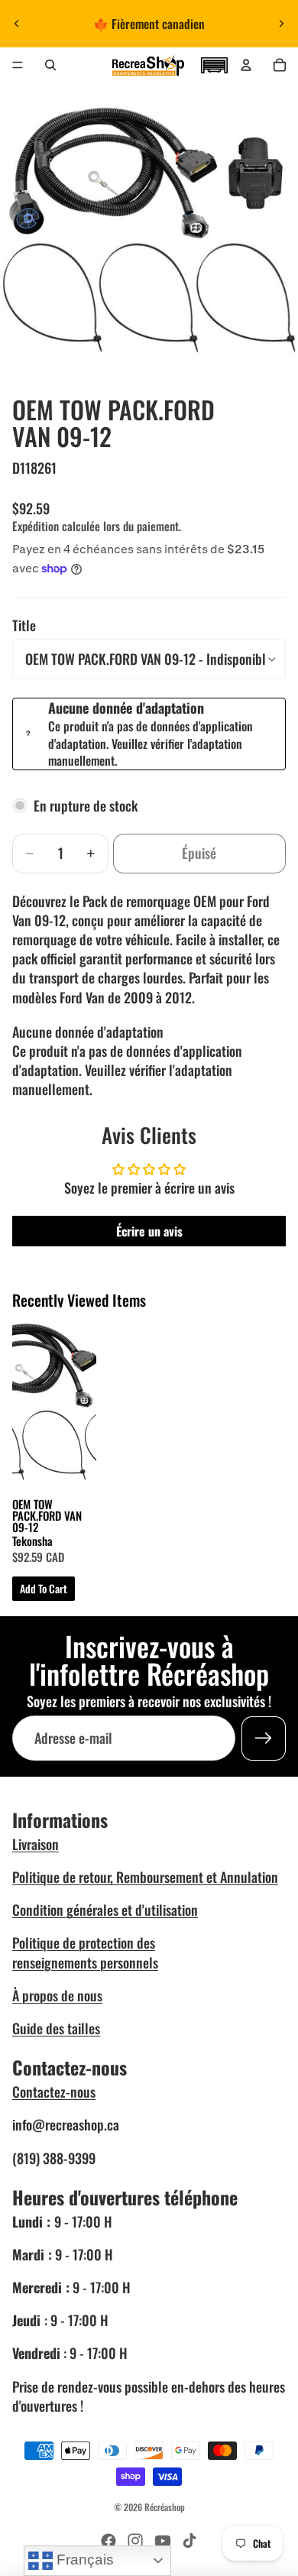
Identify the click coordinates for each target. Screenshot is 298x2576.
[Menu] (18, 65)
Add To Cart (44, 1588)
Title (24, 625)
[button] (214, 63)
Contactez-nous (54, 2092)
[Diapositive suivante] (281, 24)
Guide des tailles (56, 2028)
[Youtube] (163, 2541)
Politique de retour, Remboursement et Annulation (145, 1877)
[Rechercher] (50, 65)
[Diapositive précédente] (17, 24)
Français (83, 2560)
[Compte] (246, 65)
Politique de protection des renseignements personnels (85, 1952)
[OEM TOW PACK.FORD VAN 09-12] (54, 1403)
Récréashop (165, 2507)
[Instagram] (135, 2541)
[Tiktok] (189, 2541)
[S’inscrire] (264, 1738)
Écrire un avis (149, 1231)
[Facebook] (109, 2541)
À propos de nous (57, 1995)
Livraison (36, 1844)
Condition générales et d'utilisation (105, 1910)
